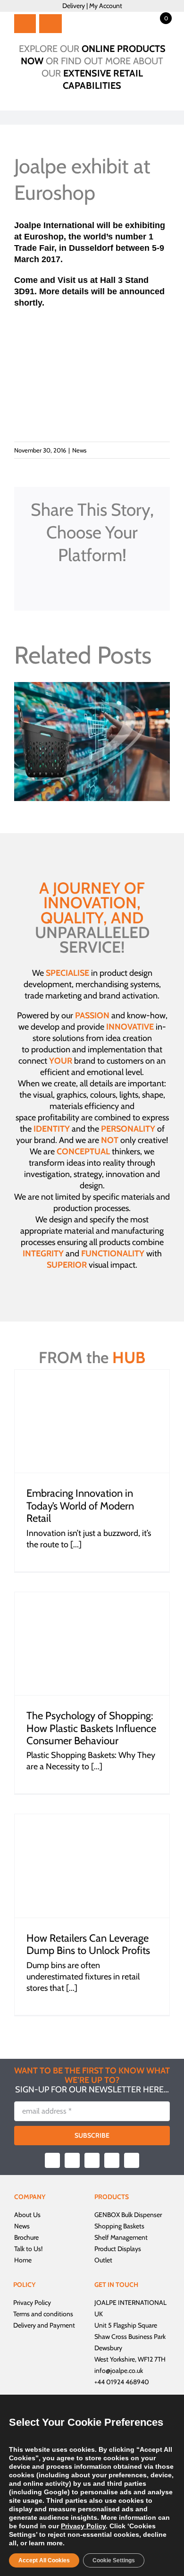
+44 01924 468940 (122, 2382)
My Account (106, 6)
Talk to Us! (28, 2249)
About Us (27, 2215)
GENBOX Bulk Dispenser (128, 2215)
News (79, 450)
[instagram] (92, 2160)
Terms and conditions (43, 2314)
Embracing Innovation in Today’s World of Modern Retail (80, 1506)
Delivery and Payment (44, 2325)
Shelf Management (121, 2237)
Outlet (103, 2260)
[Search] (51, 24)
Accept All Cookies (44, 2560)
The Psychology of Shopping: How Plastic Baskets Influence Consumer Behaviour (91, 1728)
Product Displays (118, 2249)
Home (23, 2260)
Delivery (74, 6)
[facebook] (52, 2160)
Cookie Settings (114, 2560)
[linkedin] (132, 2160)
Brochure (26, 2237)
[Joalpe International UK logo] (101, 16)
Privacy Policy (32, 2303)
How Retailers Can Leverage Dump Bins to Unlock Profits (88, 1944)
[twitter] (72, 2160)
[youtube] (112, 2160)
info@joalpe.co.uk (119, 2371)
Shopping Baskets (119, 2226)
